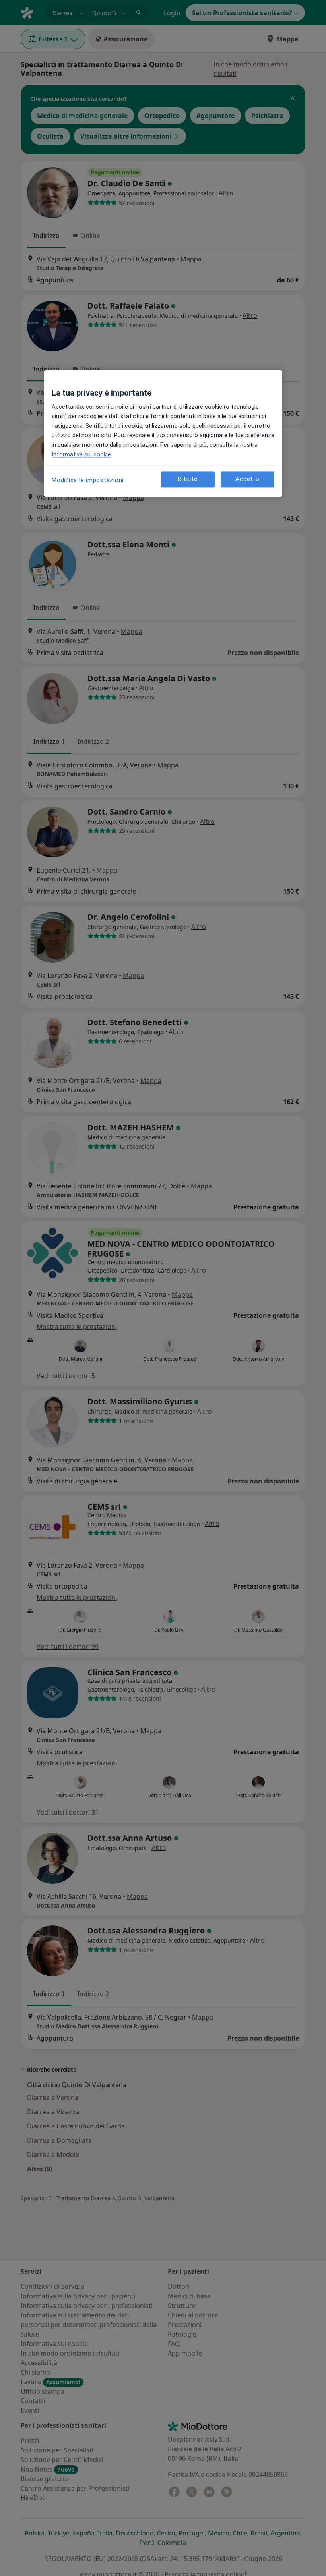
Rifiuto (188, 479)
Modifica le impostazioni (88, 480)
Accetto (247, 479)
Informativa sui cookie (81, 454)
